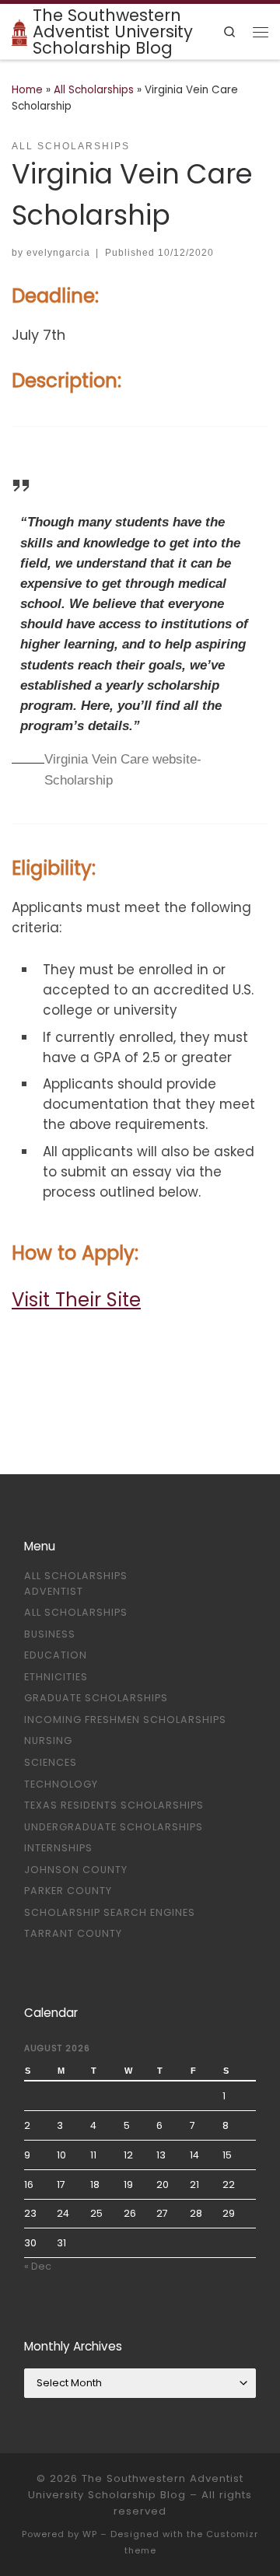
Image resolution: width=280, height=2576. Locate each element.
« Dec (38, 2266)
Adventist (54, 1591)
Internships (58, 1848)
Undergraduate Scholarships (114, 1827)
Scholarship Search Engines (110, 1912)
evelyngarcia (58, 252)
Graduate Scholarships (96, 1698)
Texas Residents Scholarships (114, 1805)
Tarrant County (73, 1933)
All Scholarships (94, 90)
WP (90, 2534)
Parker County (68, 1891)
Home (27, 90)
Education (56, 1655)
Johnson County (76, 1870)
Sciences (51, 1762)
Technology (61, 1784)
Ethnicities (56, 1677)
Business (50, 1634)
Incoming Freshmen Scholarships (125, 1720)
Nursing (48, 1741)
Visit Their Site (76, 1300)
